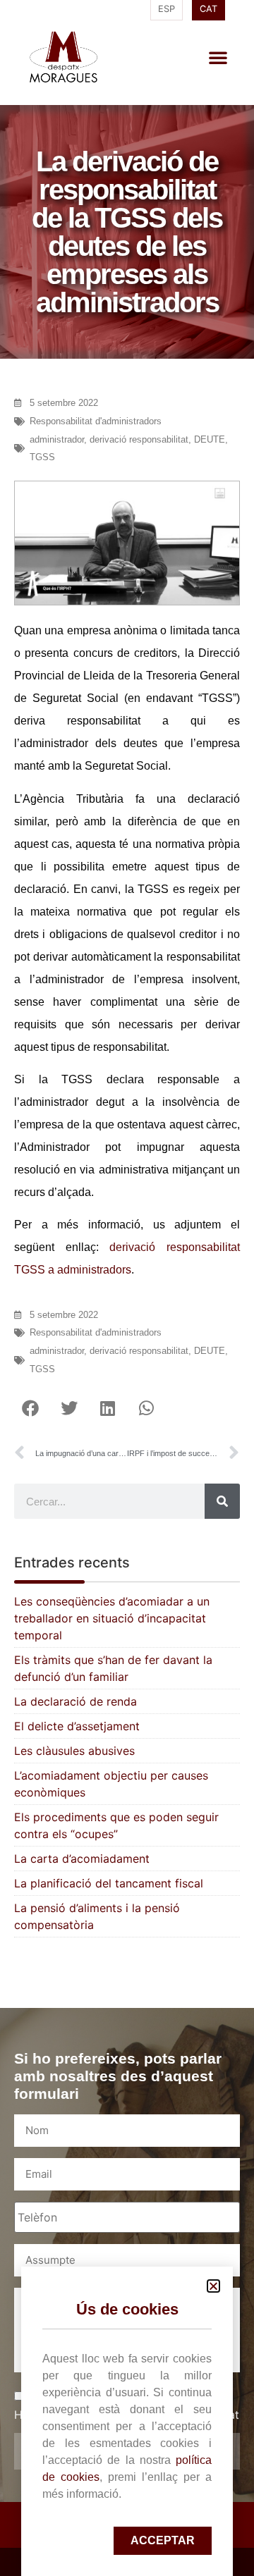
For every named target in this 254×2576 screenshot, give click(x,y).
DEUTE (210, 439)
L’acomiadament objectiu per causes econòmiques (111, 1784)
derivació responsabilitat (139, 439)
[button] (218, 57)
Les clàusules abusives (74, 1751)
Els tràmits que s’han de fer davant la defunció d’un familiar (113, 1668)
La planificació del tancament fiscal (109, 1883)
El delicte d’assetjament (77, 1726)
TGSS (42, 457)
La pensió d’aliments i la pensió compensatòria (97, 1916)
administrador (57, 439)
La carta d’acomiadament (82, 1859)
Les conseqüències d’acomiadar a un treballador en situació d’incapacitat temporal (112, 1618)
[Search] (222, 1501)
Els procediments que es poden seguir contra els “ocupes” (116, 1825)
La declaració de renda (75, 1701)
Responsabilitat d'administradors (96, 421)
